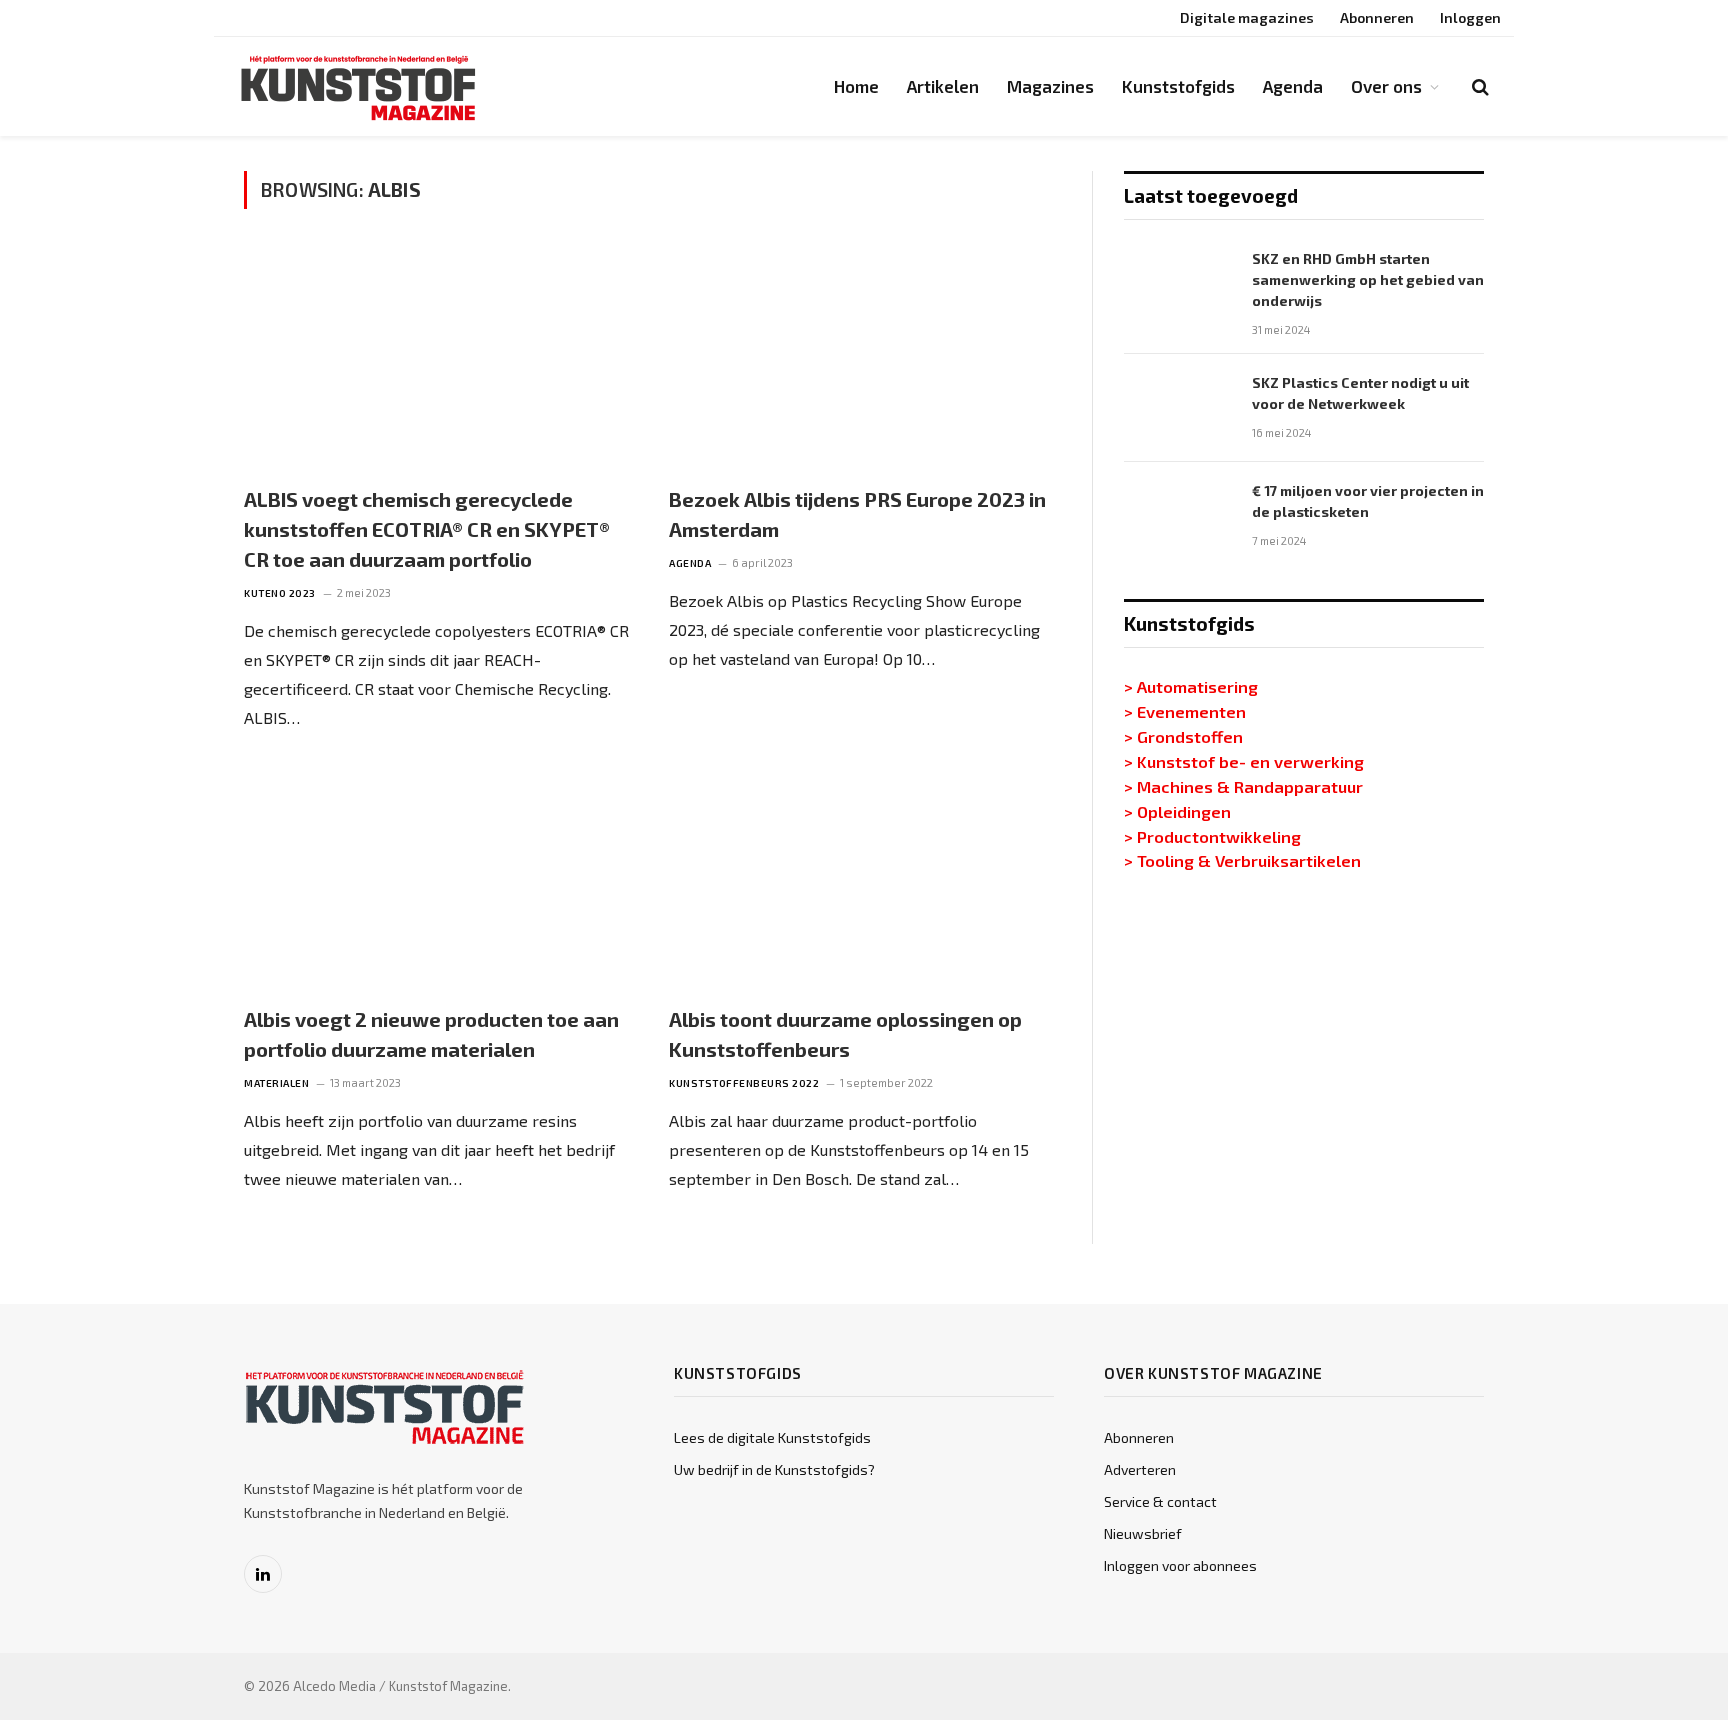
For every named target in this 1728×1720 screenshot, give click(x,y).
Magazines (1050, 86)
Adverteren (1140, 1469)
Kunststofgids (1178, 86)
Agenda (1293, 86)
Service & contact (1160, 1501)
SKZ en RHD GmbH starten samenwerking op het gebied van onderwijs (1368, 279)
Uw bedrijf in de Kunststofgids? (774, 1469)
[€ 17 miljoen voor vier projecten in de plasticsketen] (1179, 516)
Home (856, 86)
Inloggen (1470, 17)
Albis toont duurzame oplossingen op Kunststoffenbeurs (845, 1034)
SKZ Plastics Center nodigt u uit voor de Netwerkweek (1360, 393)
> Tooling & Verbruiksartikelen (1242, 860)
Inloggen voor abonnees (1180, 1565)
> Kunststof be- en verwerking (1244, 761)
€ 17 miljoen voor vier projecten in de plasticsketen (1368, 501)
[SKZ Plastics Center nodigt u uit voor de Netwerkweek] (1179, 408)
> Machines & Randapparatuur (1243, 786)
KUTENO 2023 (280, 593)
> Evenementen (1185, 711)
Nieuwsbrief (1143, 1533)
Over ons (1386, 86)
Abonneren (1377, 17)
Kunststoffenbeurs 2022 (744, 1083)
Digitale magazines (1247, 17)
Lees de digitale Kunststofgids (772, 1437)
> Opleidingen (1177, 811)
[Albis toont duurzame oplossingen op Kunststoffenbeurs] (863, 878)
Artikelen (943, 86)
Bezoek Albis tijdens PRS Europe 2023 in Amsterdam (857, 514)
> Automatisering (1191, 686)
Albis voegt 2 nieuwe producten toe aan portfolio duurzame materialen (431, 1034)
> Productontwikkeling (1212, 836)
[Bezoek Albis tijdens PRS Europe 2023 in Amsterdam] (863, 358)
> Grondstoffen (1183, 736)
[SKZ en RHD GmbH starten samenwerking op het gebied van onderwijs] (1179, 284)
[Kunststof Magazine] (359, 87)
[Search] (1478, 86)
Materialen (276, 1083)
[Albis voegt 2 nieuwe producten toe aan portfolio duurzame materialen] (438, 878)
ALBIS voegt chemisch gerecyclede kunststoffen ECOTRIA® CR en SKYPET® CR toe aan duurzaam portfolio (427, 529)
